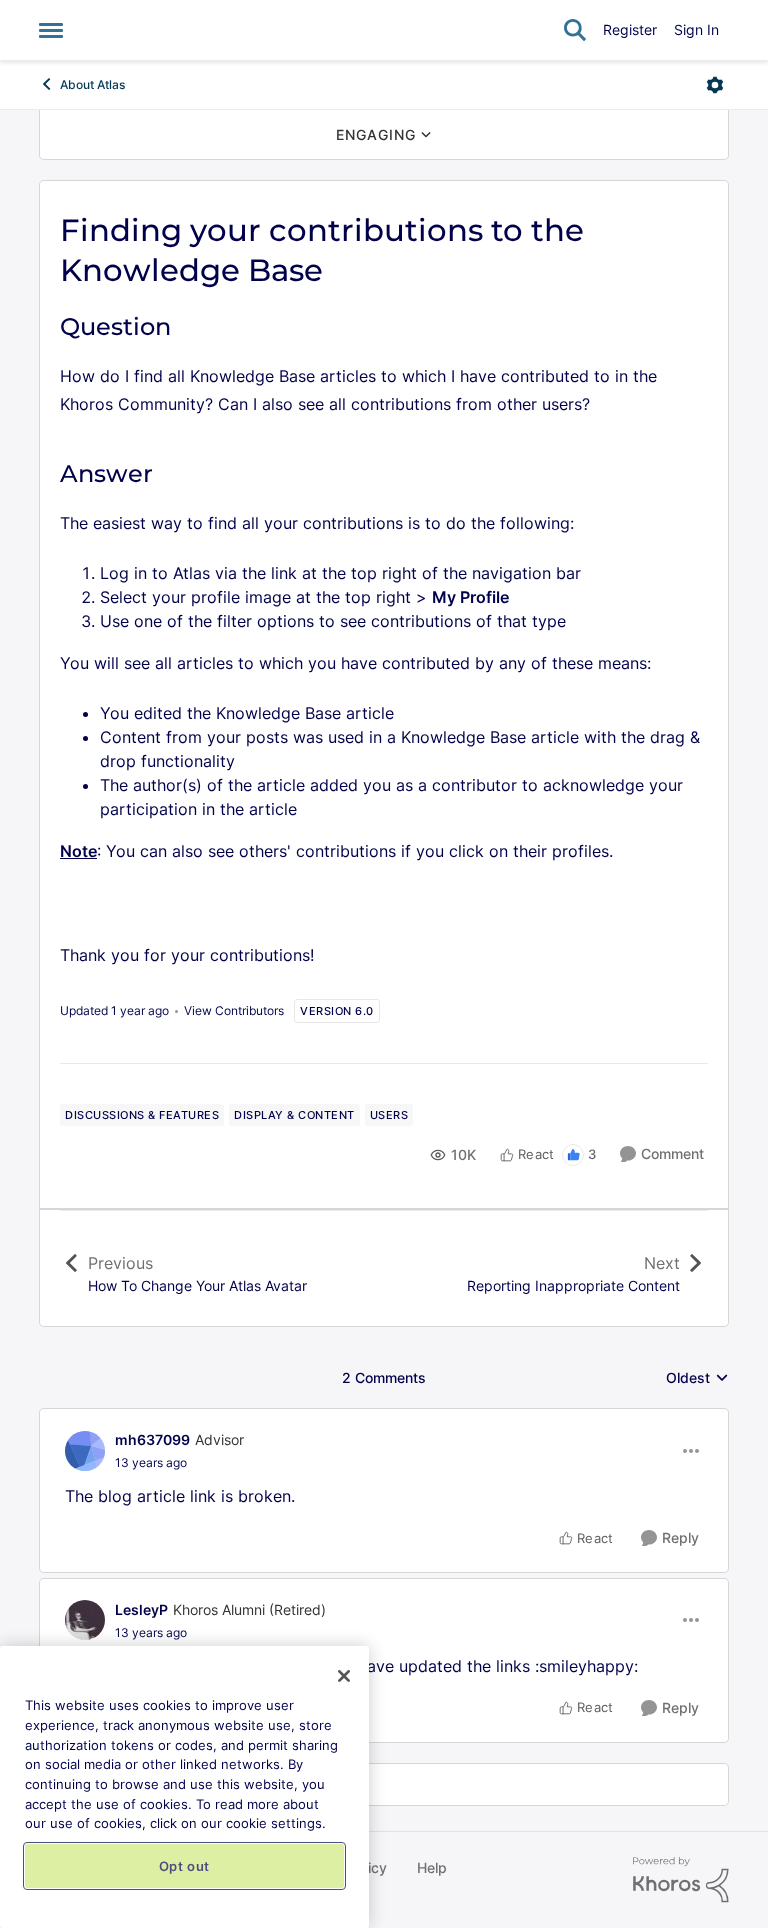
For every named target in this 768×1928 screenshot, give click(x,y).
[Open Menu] (715, 85)
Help (432, 1867)
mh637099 (152, 1439)
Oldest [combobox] (697, 1378)
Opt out (185, 1866)
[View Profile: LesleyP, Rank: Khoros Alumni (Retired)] (85, 1620)
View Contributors (234, 1010)
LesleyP (141, 1609)
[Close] (344, 1676)
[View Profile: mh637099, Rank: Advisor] (85, 1451)
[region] (184, 1787)
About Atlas (92, 84)
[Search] (575, 30)
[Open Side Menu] (51, 30)
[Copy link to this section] (188, 328)
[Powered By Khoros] (681, 1880)
